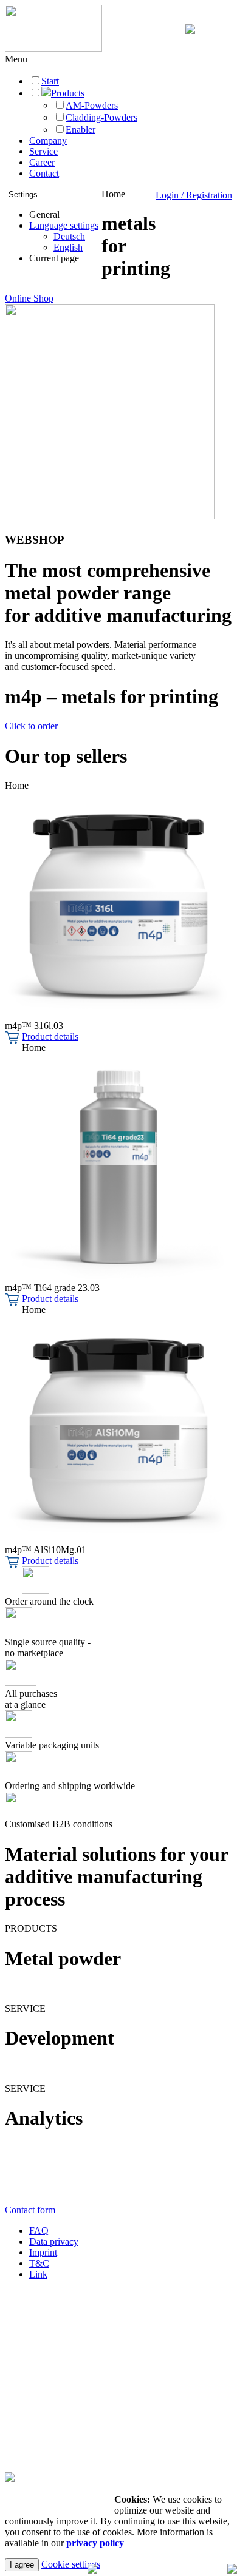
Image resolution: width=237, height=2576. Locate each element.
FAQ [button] (39, 2230)
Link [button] (38, 2274)
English (68, 247)
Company (48, 140)
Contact (44, 173)
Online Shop (29, 298)
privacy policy (95, 2543)
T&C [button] (39, 2263)
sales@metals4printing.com (60, 2360)
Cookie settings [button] (71, 2564)
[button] (16, 59)
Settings (23, 194)
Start (50, 81)
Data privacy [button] (54, 2241)
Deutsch (69, 236)
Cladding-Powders (101, 117)
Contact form (30, 2210)
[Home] (53, 48)
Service (43, 151)
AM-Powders (92, 105)
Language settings (64, 225)
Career (42, 162)
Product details (50, 1037)
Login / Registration (194, 195)
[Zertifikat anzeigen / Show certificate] (10, 2479)
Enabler (81, 130)
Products (68, 93)
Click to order (31, 726)
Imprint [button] (43, 2252)
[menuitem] (64, 237)
